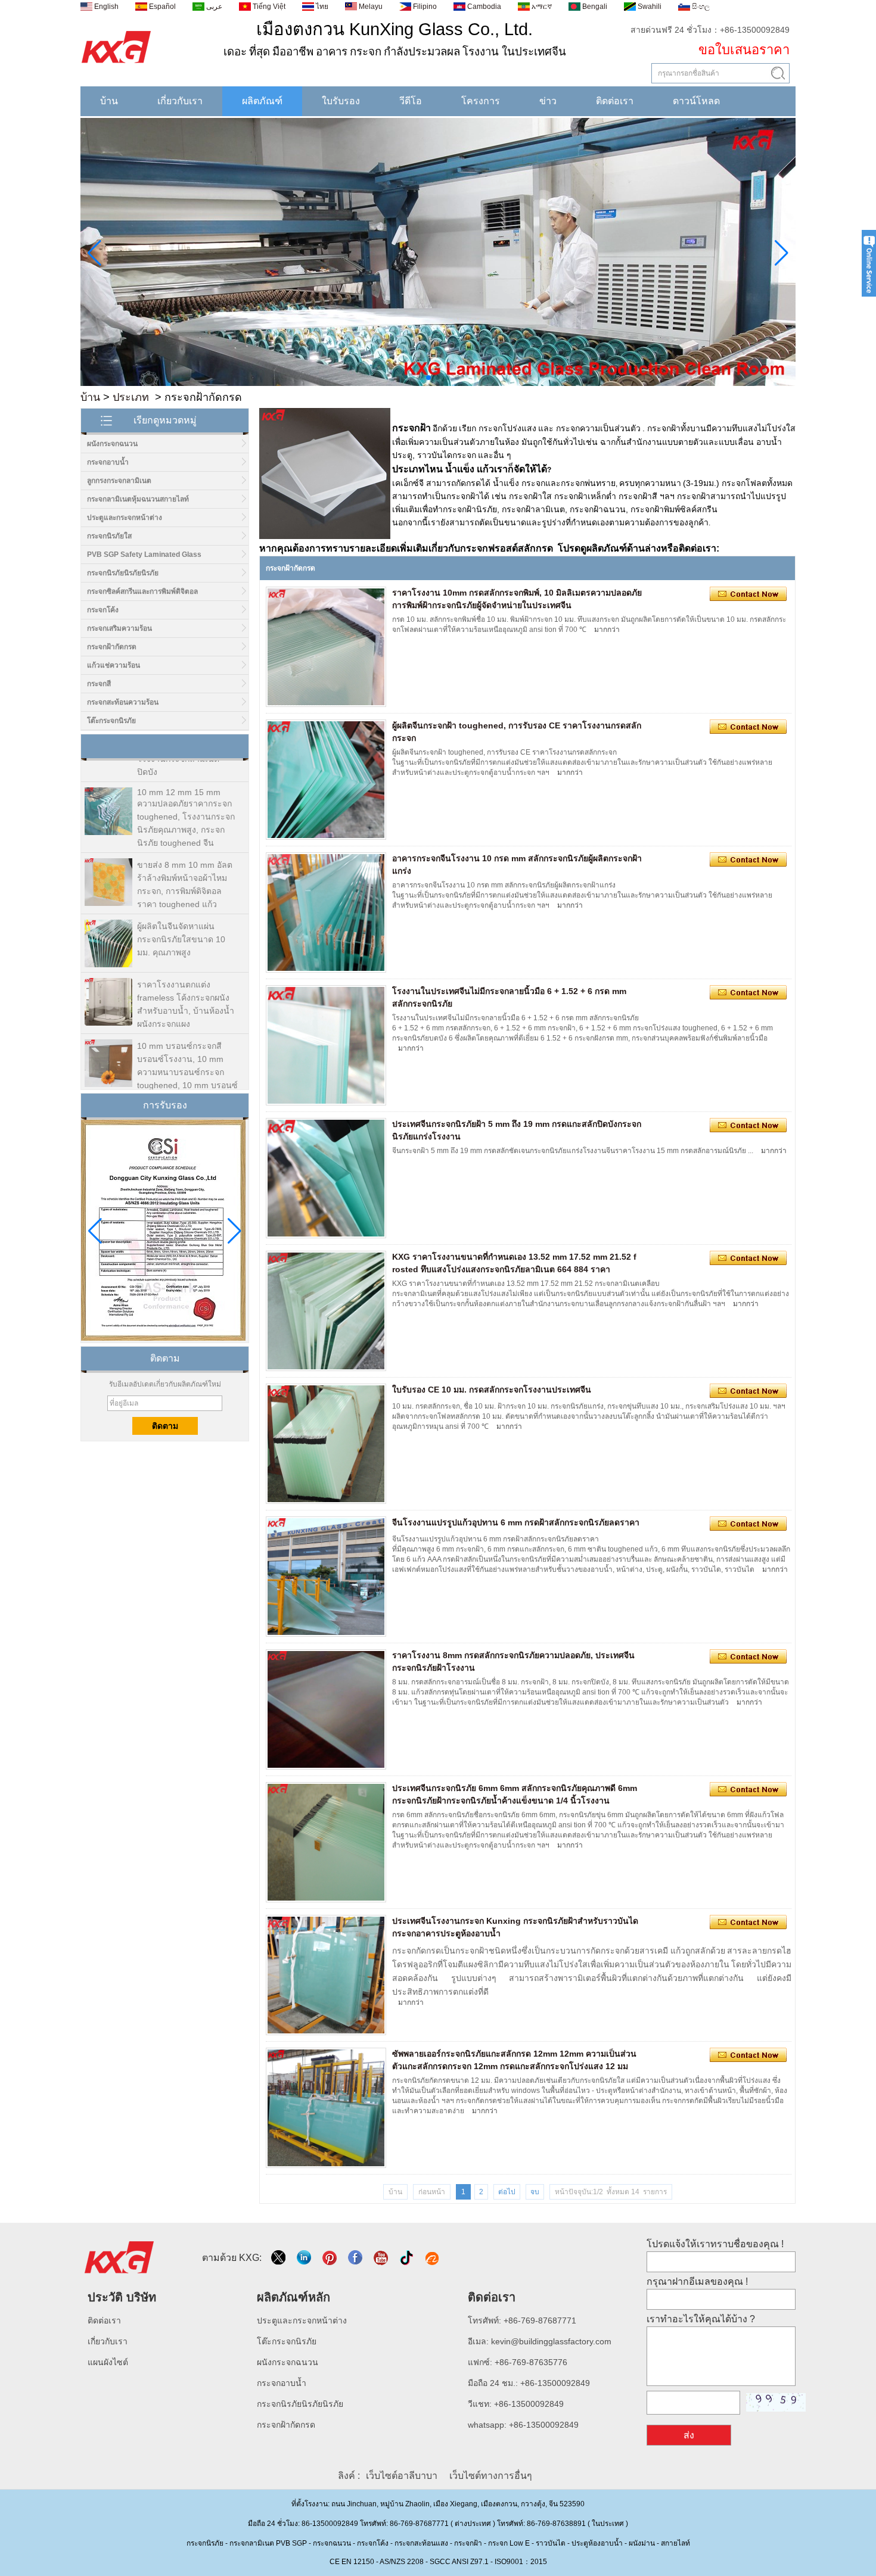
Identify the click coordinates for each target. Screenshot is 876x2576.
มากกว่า (607, 630)
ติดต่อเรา (615, 101)
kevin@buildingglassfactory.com (551, 2341)
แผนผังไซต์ (108, 2362)
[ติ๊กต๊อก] (407, 2258)
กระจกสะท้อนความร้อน (123, 702)
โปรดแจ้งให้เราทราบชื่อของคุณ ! (715, 2244)
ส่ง (689, 2435)
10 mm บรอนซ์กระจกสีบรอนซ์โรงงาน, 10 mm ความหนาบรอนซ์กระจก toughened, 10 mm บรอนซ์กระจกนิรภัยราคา (187, 1044)
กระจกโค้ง (103, 610)
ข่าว (548, 101)
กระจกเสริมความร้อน (119, 628)
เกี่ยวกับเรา (180, 101)
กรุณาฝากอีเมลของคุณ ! (697, 2281)
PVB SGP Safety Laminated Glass (144, 555)
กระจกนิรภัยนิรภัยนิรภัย (123, 573)
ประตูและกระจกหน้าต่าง (125, 518)
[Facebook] (356, 2258)
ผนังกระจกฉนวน (112, 444)
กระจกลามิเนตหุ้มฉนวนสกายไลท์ (138, 499)
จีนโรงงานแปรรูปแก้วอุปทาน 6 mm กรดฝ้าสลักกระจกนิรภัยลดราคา (516, 1522)
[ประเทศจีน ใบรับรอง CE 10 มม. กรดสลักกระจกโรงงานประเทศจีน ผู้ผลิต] (326, 1444)
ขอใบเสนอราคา (744, 50)
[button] (419, 378)
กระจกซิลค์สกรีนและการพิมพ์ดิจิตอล (142, 591)
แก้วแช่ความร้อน (114, 665)
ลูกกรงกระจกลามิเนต (119, 481)
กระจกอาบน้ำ (108, 462)
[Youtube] (382, 2258)
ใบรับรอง (341, 101)
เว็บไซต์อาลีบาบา (402, 2476)
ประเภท (131, 397)
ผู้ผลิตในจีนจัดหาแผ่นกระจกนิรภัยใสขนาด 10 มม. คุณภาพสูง (181, 911)
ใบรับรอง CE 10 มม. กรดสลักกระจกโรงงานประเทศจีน (492, 1390)
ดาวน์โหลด (696, 101)
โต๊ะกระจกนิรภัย (111, 721)
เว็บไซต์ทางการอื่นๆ (491, 2476)
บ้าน (109, 101)
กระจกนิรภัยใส (109, 536)
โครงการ (481, 101)
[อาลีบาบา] (433, 2258)
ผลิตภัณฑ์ (262, 101)
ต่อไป (507, 2192)
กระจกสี (99, 684)
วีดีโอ (411, 101)
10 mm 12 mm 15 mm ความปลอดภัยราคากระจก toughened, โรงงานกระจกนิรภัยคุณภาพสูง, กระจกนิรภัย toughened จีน (186, 789)
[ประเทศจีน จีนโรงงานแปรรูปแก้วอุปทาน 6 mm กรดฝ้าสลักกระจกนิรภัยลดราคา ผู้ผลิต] (326, 1577)
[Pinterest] (330, 2258)
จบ (535, 2192)
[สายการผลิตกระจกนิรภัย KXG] (438, 384)
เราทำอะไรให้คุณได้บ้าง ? (701, 2319)
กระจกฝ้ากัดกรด (112, 647)
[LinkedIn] (305, 2258)
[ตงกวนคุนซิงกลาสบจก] (117, 64)
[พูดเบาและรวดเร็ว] (279, 2258)
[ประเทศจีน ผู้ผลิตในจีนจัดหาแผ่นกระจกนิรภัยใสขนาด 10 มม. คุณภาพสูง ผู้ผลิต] (108, 916)
